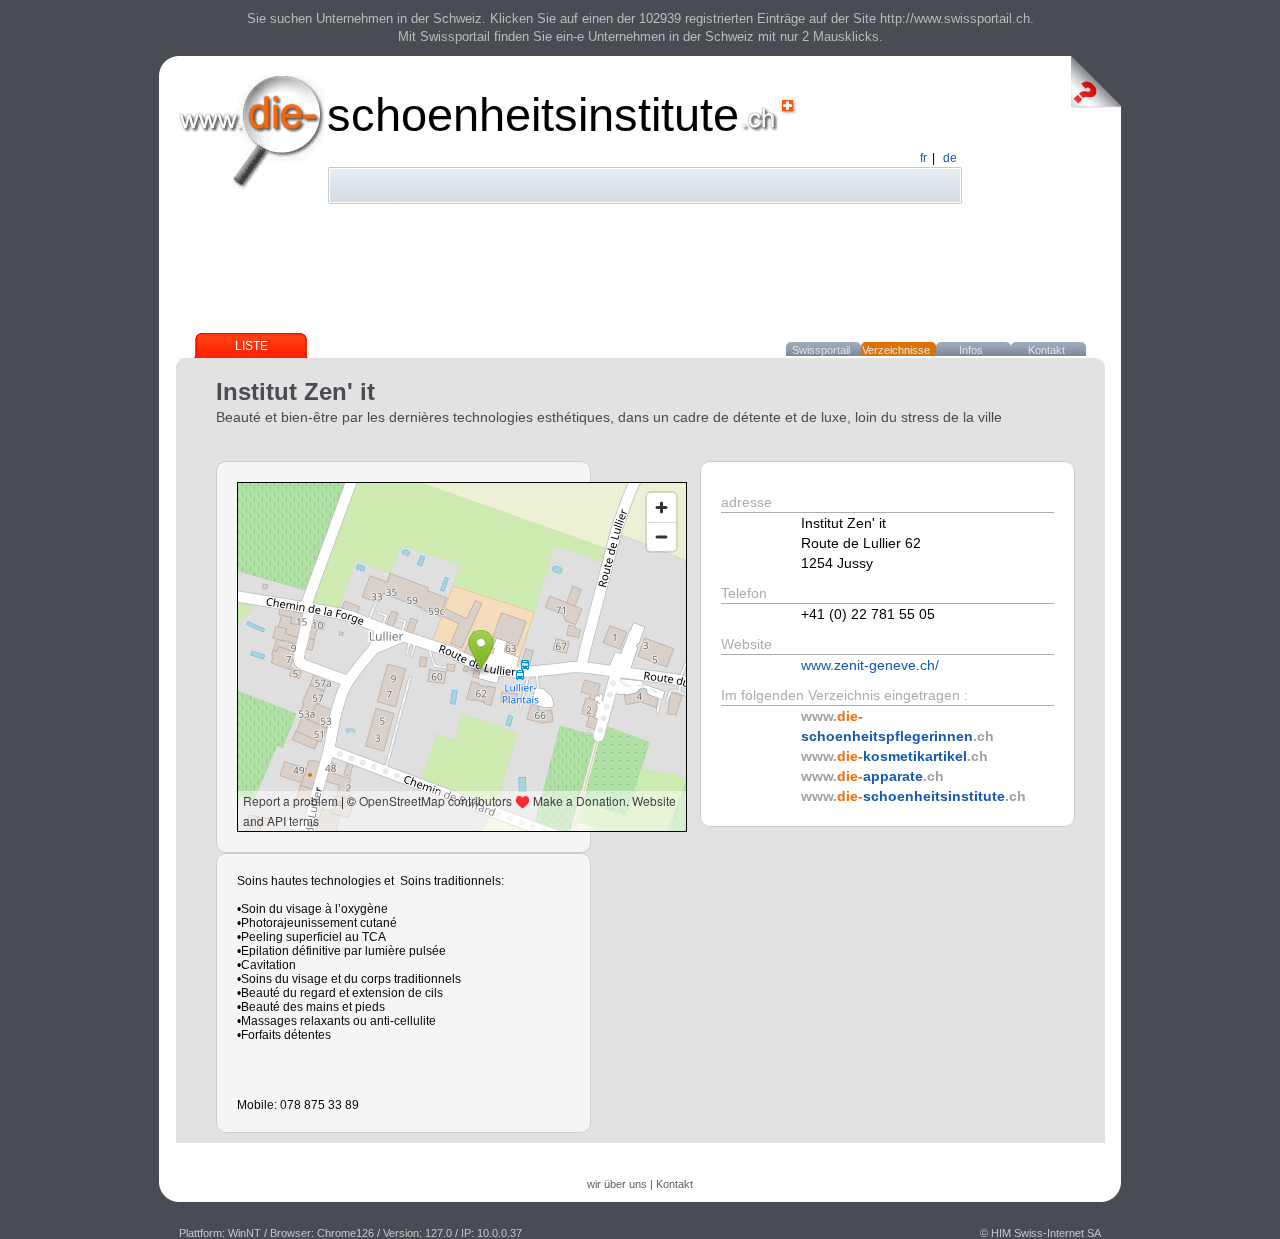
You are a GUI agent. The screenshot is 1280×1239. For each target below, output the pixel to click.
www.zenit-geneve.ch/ (870, 665)
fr (923, 158)
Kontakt (1046, 350)
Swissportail (821, 350)
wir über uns (617, 1184)
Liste (251, 346)
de (950, 158)
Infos (971, 350)
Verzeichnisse (896, 350)
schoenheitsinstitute (533, 114)
